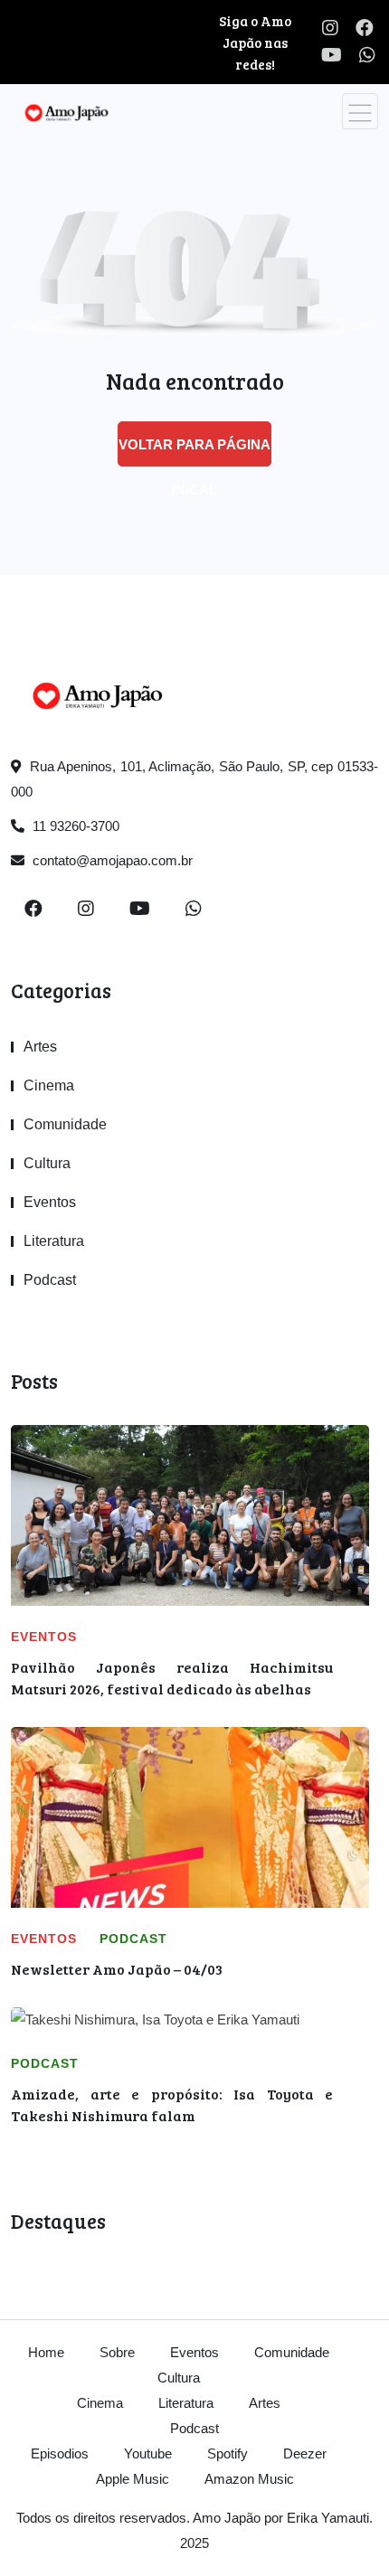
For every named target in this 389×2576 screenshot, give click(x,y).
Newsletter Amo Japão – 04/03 (117, 1969)
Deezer (305, 2453)
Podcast (50, 1280)
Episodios (60, 2453)
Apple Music (133, 2479)
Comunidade (65, 1124)
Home (46, 2352)
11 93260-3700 (74, 826)
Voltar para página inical (194, 452)
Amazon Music (249, 2479)
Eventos (50, 1202)
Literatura (54, 1241)
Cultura (47, 1163)
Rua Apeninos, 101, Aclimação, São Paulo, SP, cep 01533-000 (194, 779)
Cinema (49, 1085)
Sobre (117, 2352)
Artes (40, 1047)
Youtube (148, 2453)
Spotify (228, 2453)
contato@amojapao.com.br (111, 860)
